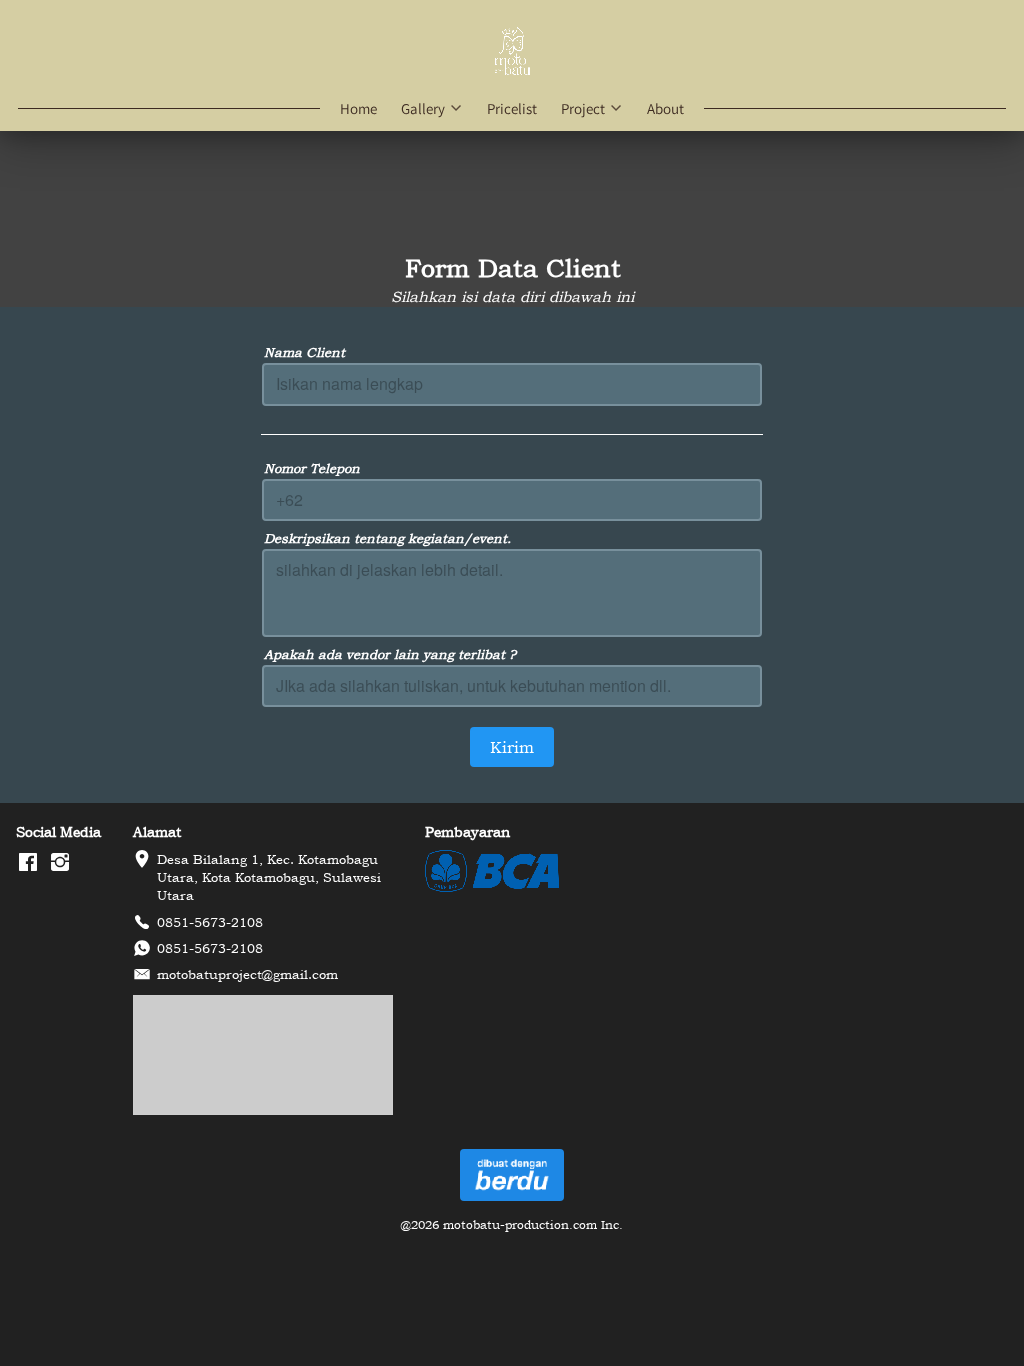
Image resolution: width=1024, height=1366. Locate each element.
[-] (28, 863)
